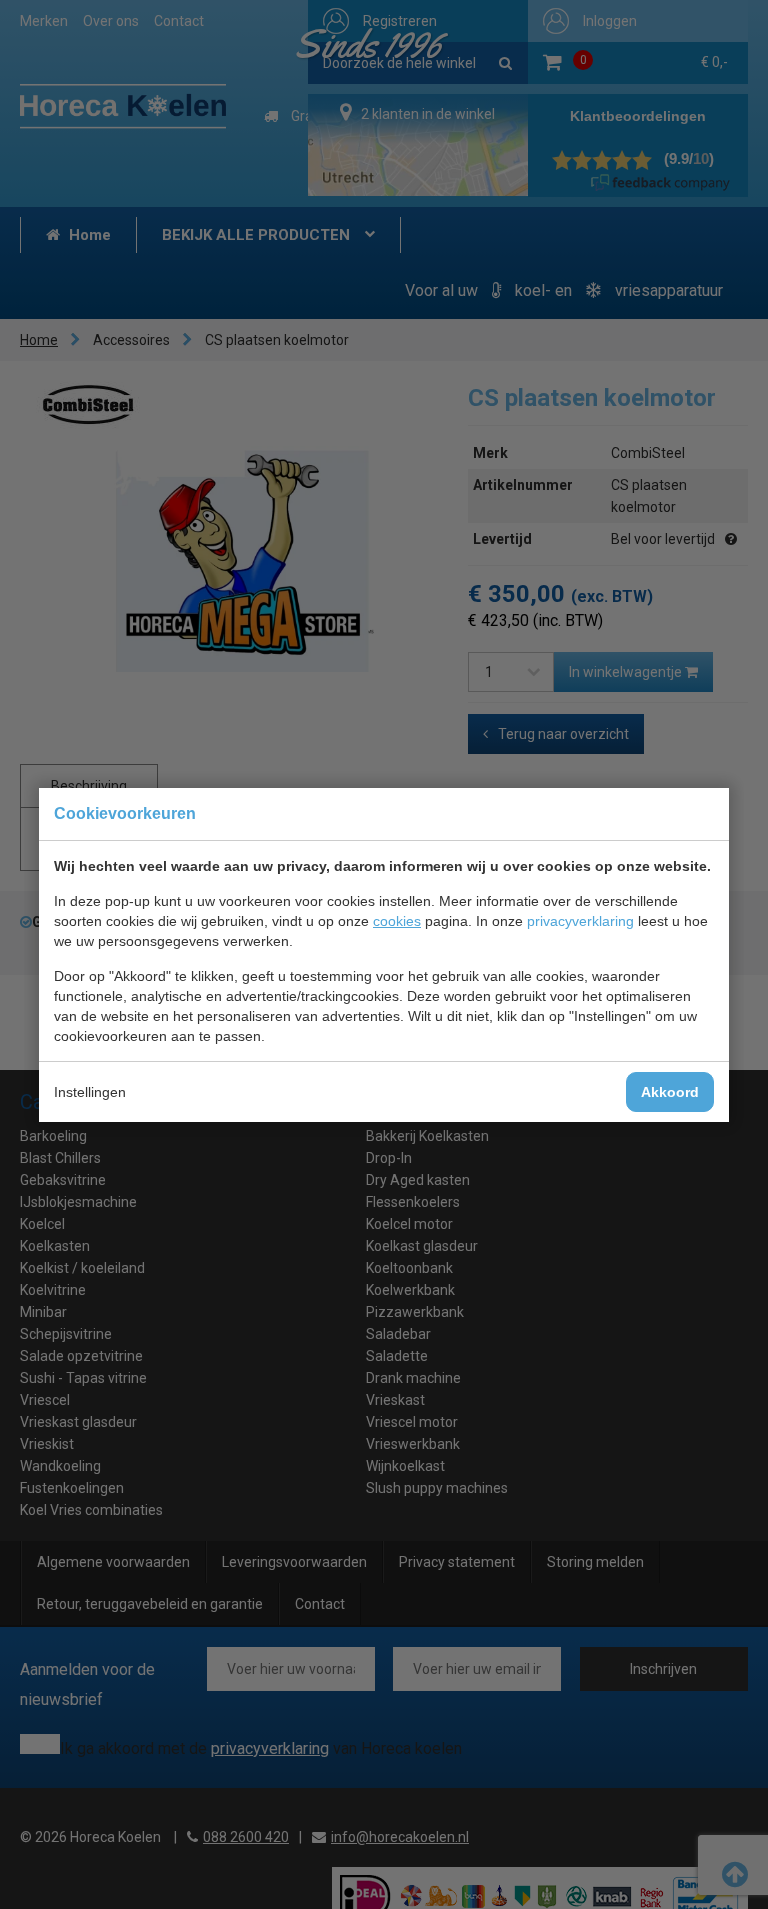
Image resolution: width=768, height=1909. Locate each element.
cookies (397, 921)
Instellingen (90, 1092)
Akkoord (670, 1092)
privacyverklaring (580, 921)
